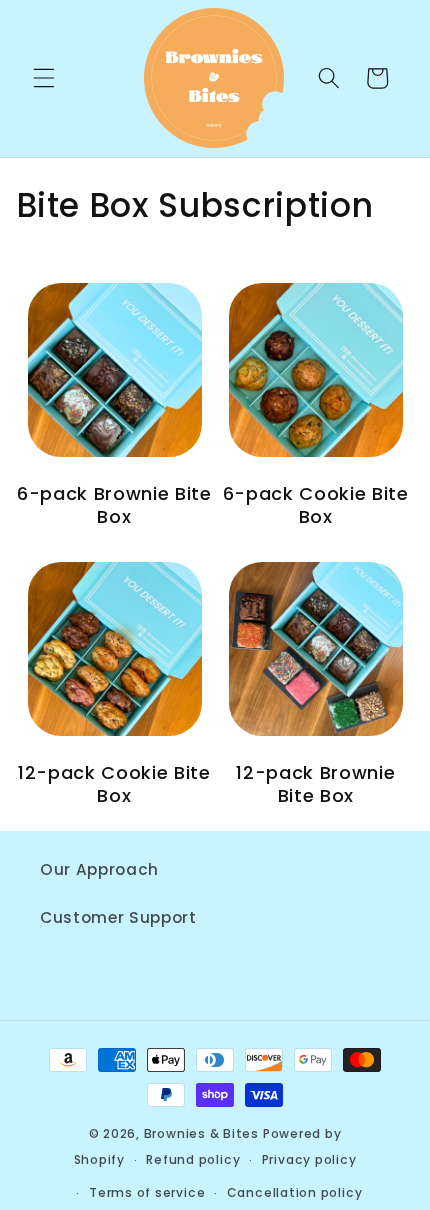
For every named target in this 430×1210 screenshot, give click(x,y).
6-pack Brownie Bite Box (114, 505)
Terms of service (147, 1192)
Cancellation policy (295, 1192)
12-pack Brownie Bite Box (315, 784)
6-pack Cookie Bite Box (316, 505)
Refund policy (193, 1159)
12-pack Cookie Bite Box (114, 784)
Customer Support (118, 917)
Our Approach (99, 869)
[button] (44, 78)
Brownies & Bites (201, 1133)
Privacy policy (309, 1159)
